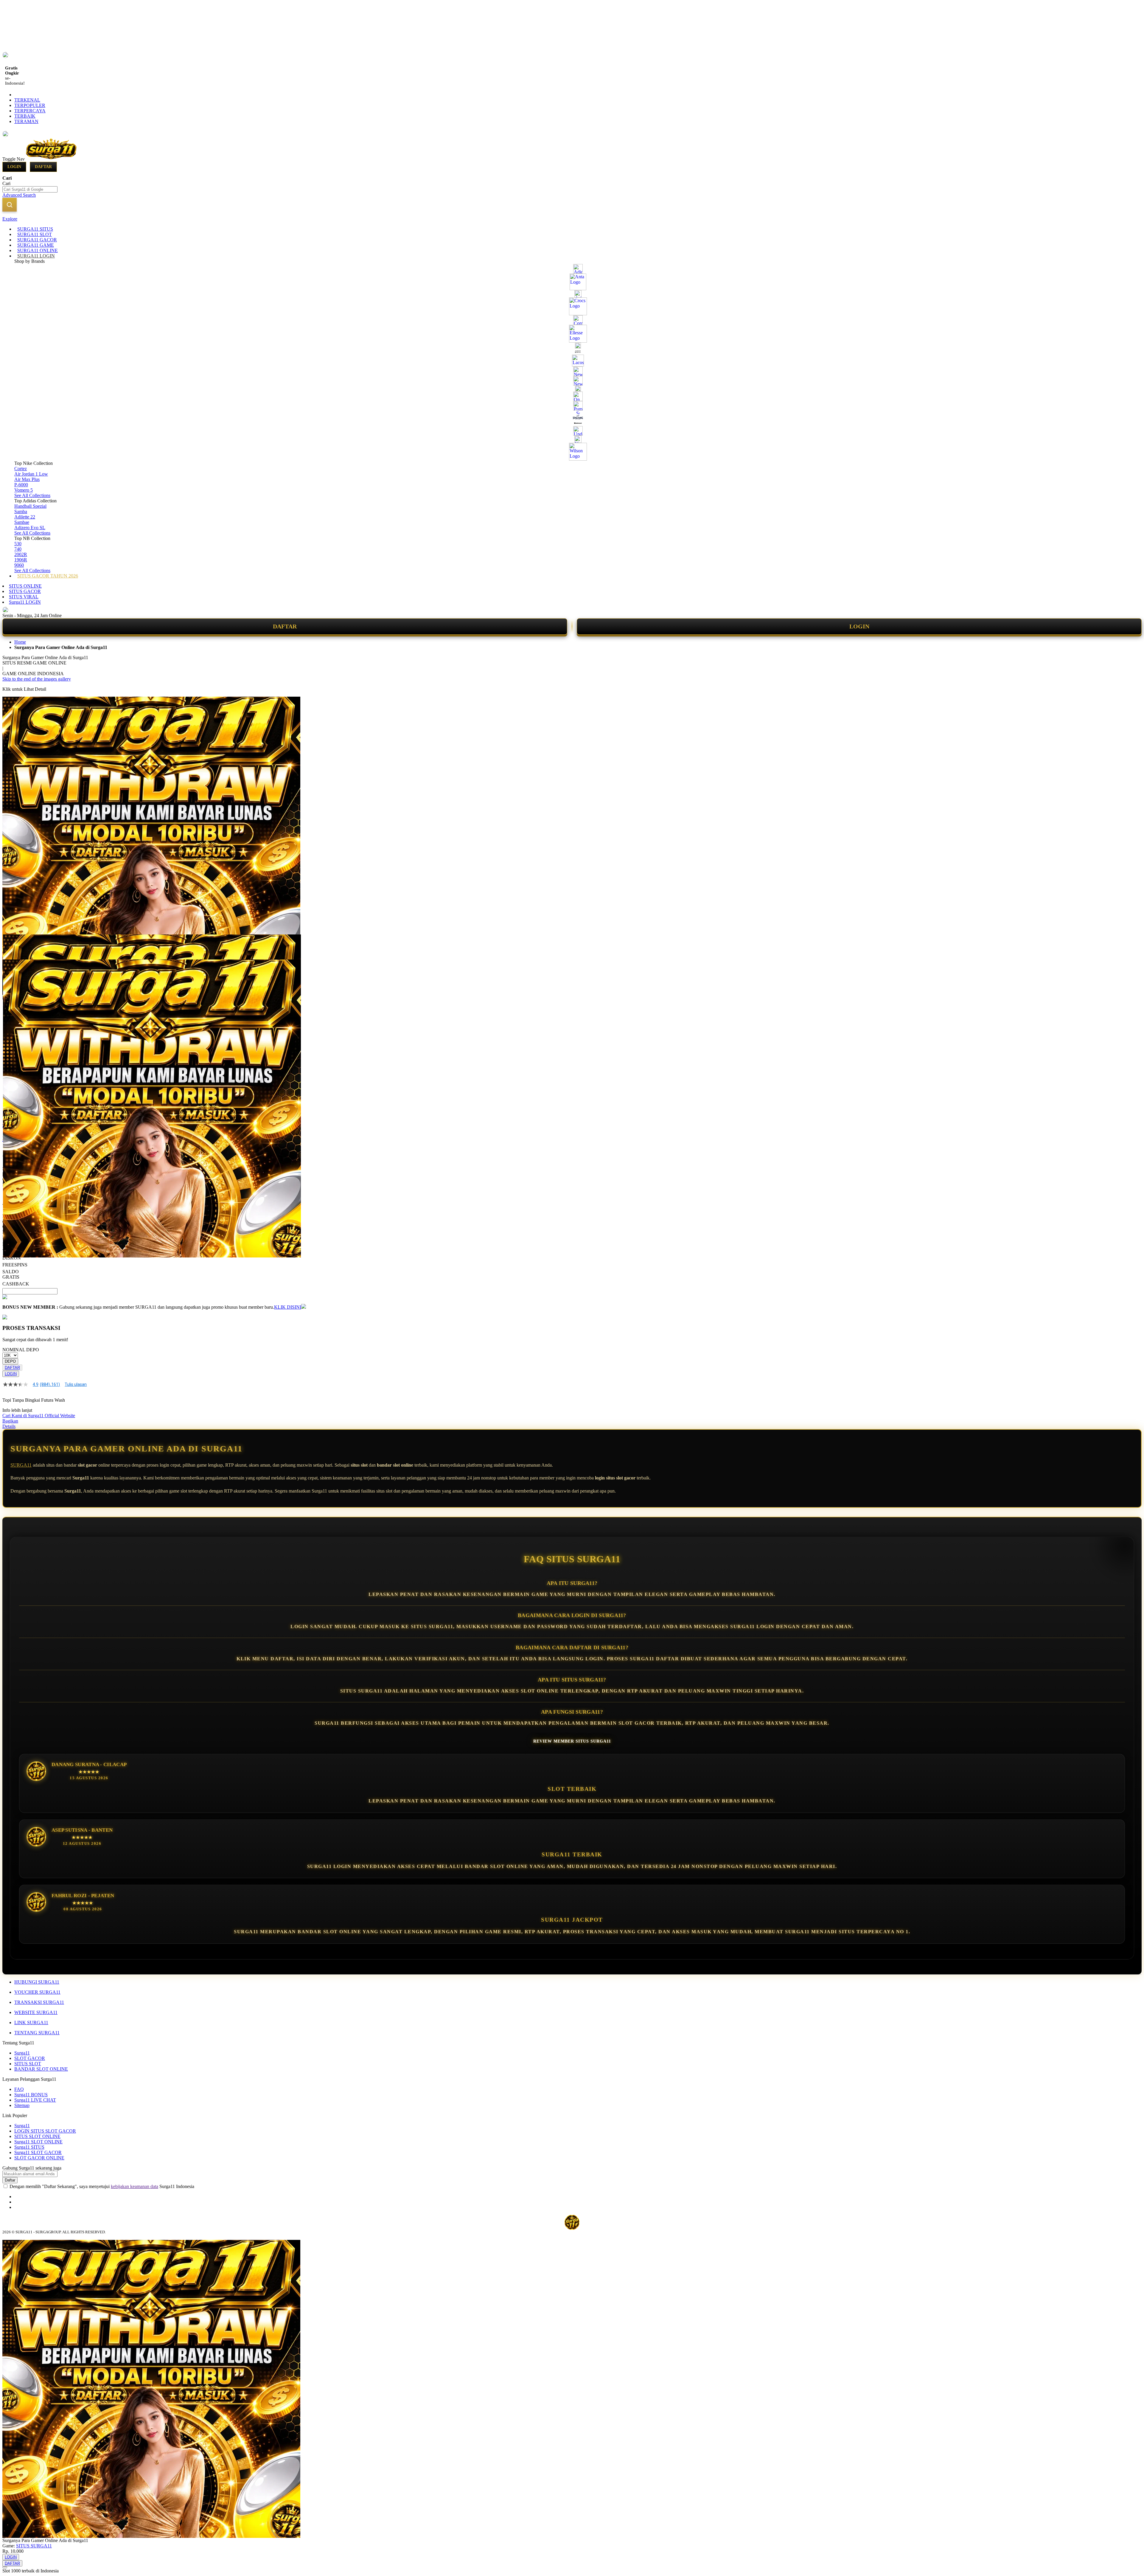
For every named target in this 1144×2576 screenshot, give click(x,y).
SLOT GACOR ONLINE (39, 2158)
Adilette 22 (25, 517)
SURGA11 (21, 1465)
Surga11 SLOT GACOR (38, 2152)
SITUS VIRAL (24, 597)
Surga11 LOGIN (25, 602)
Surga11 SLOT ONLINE (38, 2142)
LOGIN (859, 626)
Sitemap (22, 2105)
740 (18, 549)
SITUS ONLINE (25, 586)
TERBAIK (25, 116)
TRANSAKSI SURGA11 (39, 2002)
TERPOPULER (30, 105)
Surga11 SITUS (29, 2147)
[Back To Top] (5, 2567)
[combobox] (30, 189)
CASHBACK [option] (16, 1284)
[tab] (572, 219)
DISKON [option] (12, 1258)
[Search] (10, 205)
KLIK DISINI (288, 1307)
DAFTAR (285, 626)
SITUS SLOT (28, 2064)
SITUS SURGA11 (34, 2546)
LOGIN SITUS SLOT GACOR (45, 2131)
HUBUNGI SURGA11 (37, 1982)
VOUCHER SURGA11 (37, 1992)
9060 (19, 565)
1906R (21, 560)
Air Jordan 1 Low (31, 474)
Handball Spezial (30, 506)
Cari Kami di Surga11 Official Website (39, 1416)
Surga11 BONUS (31, 2095)
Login (14, 167)
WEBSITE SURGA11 (36, 2012)
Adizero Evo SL (30, 528)
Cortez (21, 469)
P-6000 (21, 485)
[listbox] (224, 1261)
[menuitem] (35, 229)
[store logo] (51, 159)
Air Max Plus (27, 479)
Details (9, 1426)
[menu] (572, 403)
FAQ (19, 2089)
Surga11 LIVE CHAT (35, 2100)
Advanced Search (19, 195)
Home (20, 642)
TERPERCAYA (30, 111)
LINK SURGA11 (31, 2023)
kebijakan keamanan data (135, 2186)
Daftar (43, 167)
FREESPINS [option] (15, 1265)
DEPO (10, 1361)
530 (18, 544)
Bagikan (10, 1421)
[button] (15, 946)
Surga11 (22, 2053)
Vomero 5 (24, 490)
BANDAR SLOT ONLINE (41, 2069)
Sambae (22, 522)
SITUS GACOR (25, 591)
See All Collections (32, 495)
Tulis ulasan (76, 1384)
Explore (10, 219)
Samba (21, 511)
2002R (21, 554)
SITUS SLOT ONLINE (37, 2136)
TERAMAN (26, 121)
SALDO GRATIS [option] (11, 1274)
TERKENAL (27, 100)
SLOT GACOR (30, 2058)
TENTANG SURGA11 (37, 2033)
